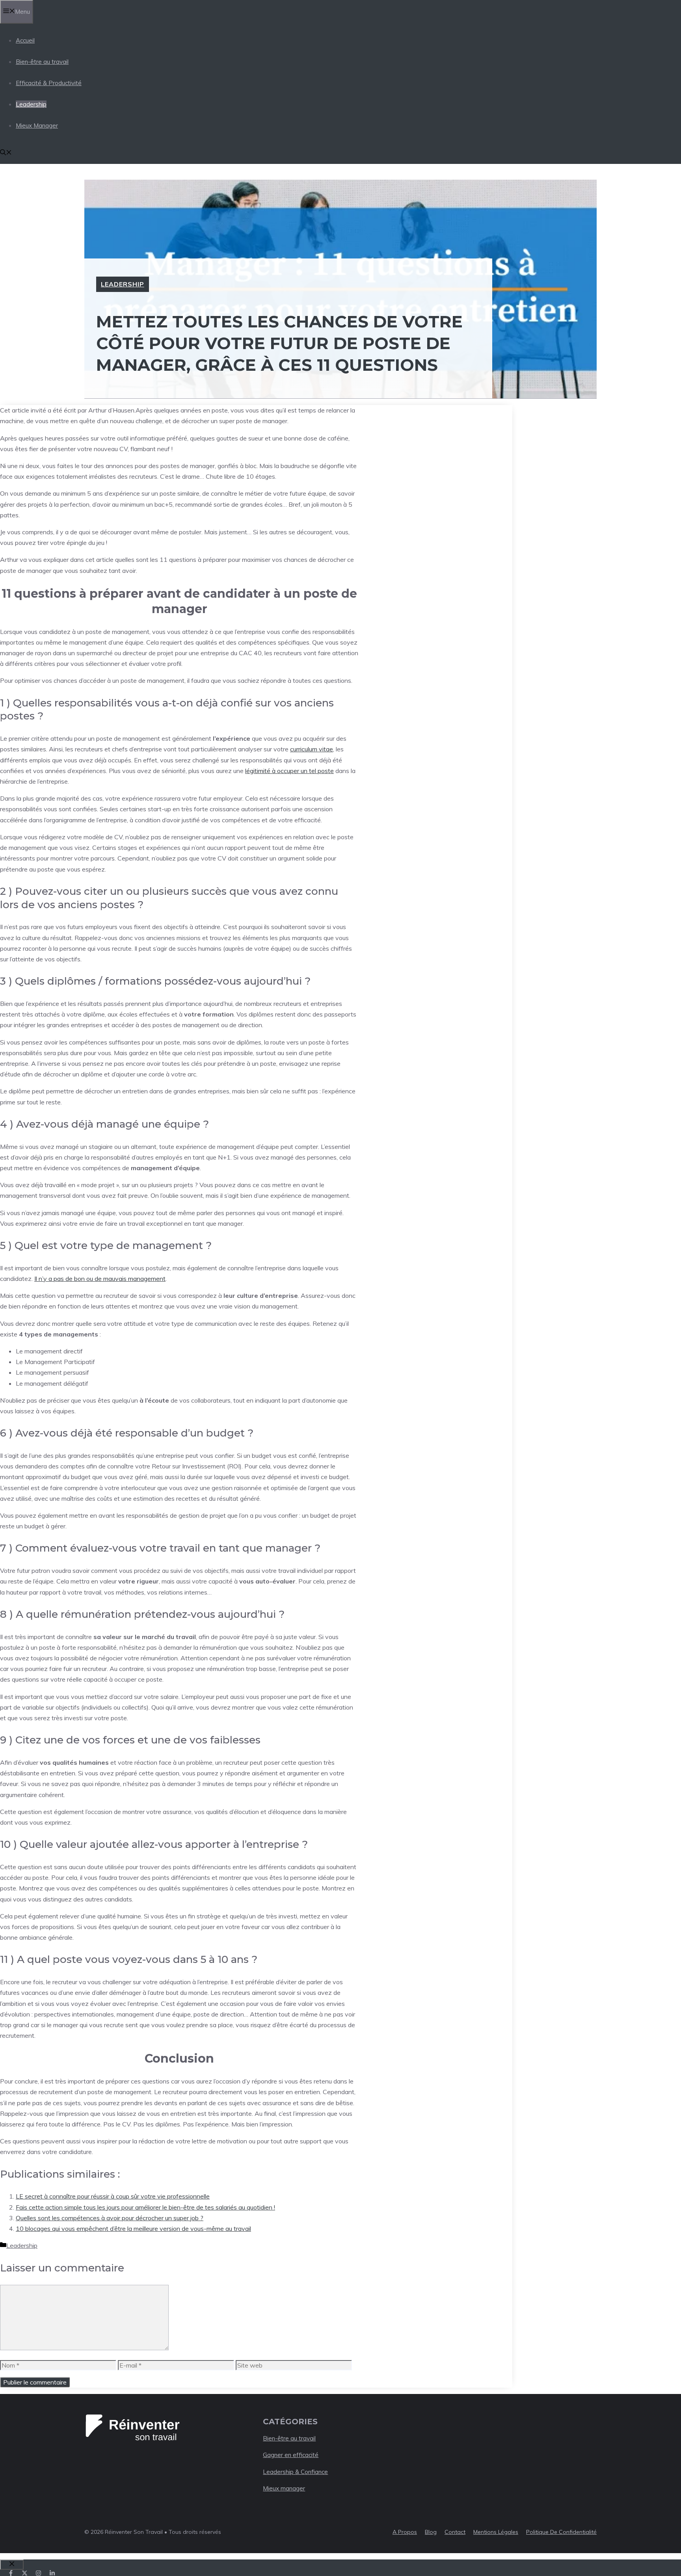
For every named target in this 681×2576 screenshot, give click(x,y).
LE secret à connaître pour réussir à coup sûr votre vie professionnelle (113, 2196)
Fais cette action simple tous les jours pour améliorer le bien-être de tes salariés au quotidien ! (145, 2207)
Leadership (31, 104)
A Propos (405, 2532)
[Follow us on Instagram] (38, 2573)
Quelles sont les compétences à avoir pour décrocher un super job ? (110, 2218)
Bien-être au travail (42, 62)
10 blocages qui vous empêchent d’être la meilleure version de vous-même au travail (133, 2228)
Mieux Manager (37, 125)
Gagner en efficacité (291, 2455)
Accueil (25, 40)
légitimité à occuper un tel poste (289, 771)
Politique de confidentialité (561, 2532)
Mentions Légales (496, 2532)
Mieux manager (284, 2488)
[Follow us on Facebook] (11, 2573)
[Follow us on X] (25, 2573)
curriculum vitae (312, 749)
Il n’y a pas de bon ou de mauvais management (100, 1279)
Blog (431, 2532)
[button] (6, 153)
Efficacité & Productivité (49, 83)
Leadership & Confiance (295, 2472)
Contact (455, 2532)
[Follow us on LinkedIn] (52, 2573)
